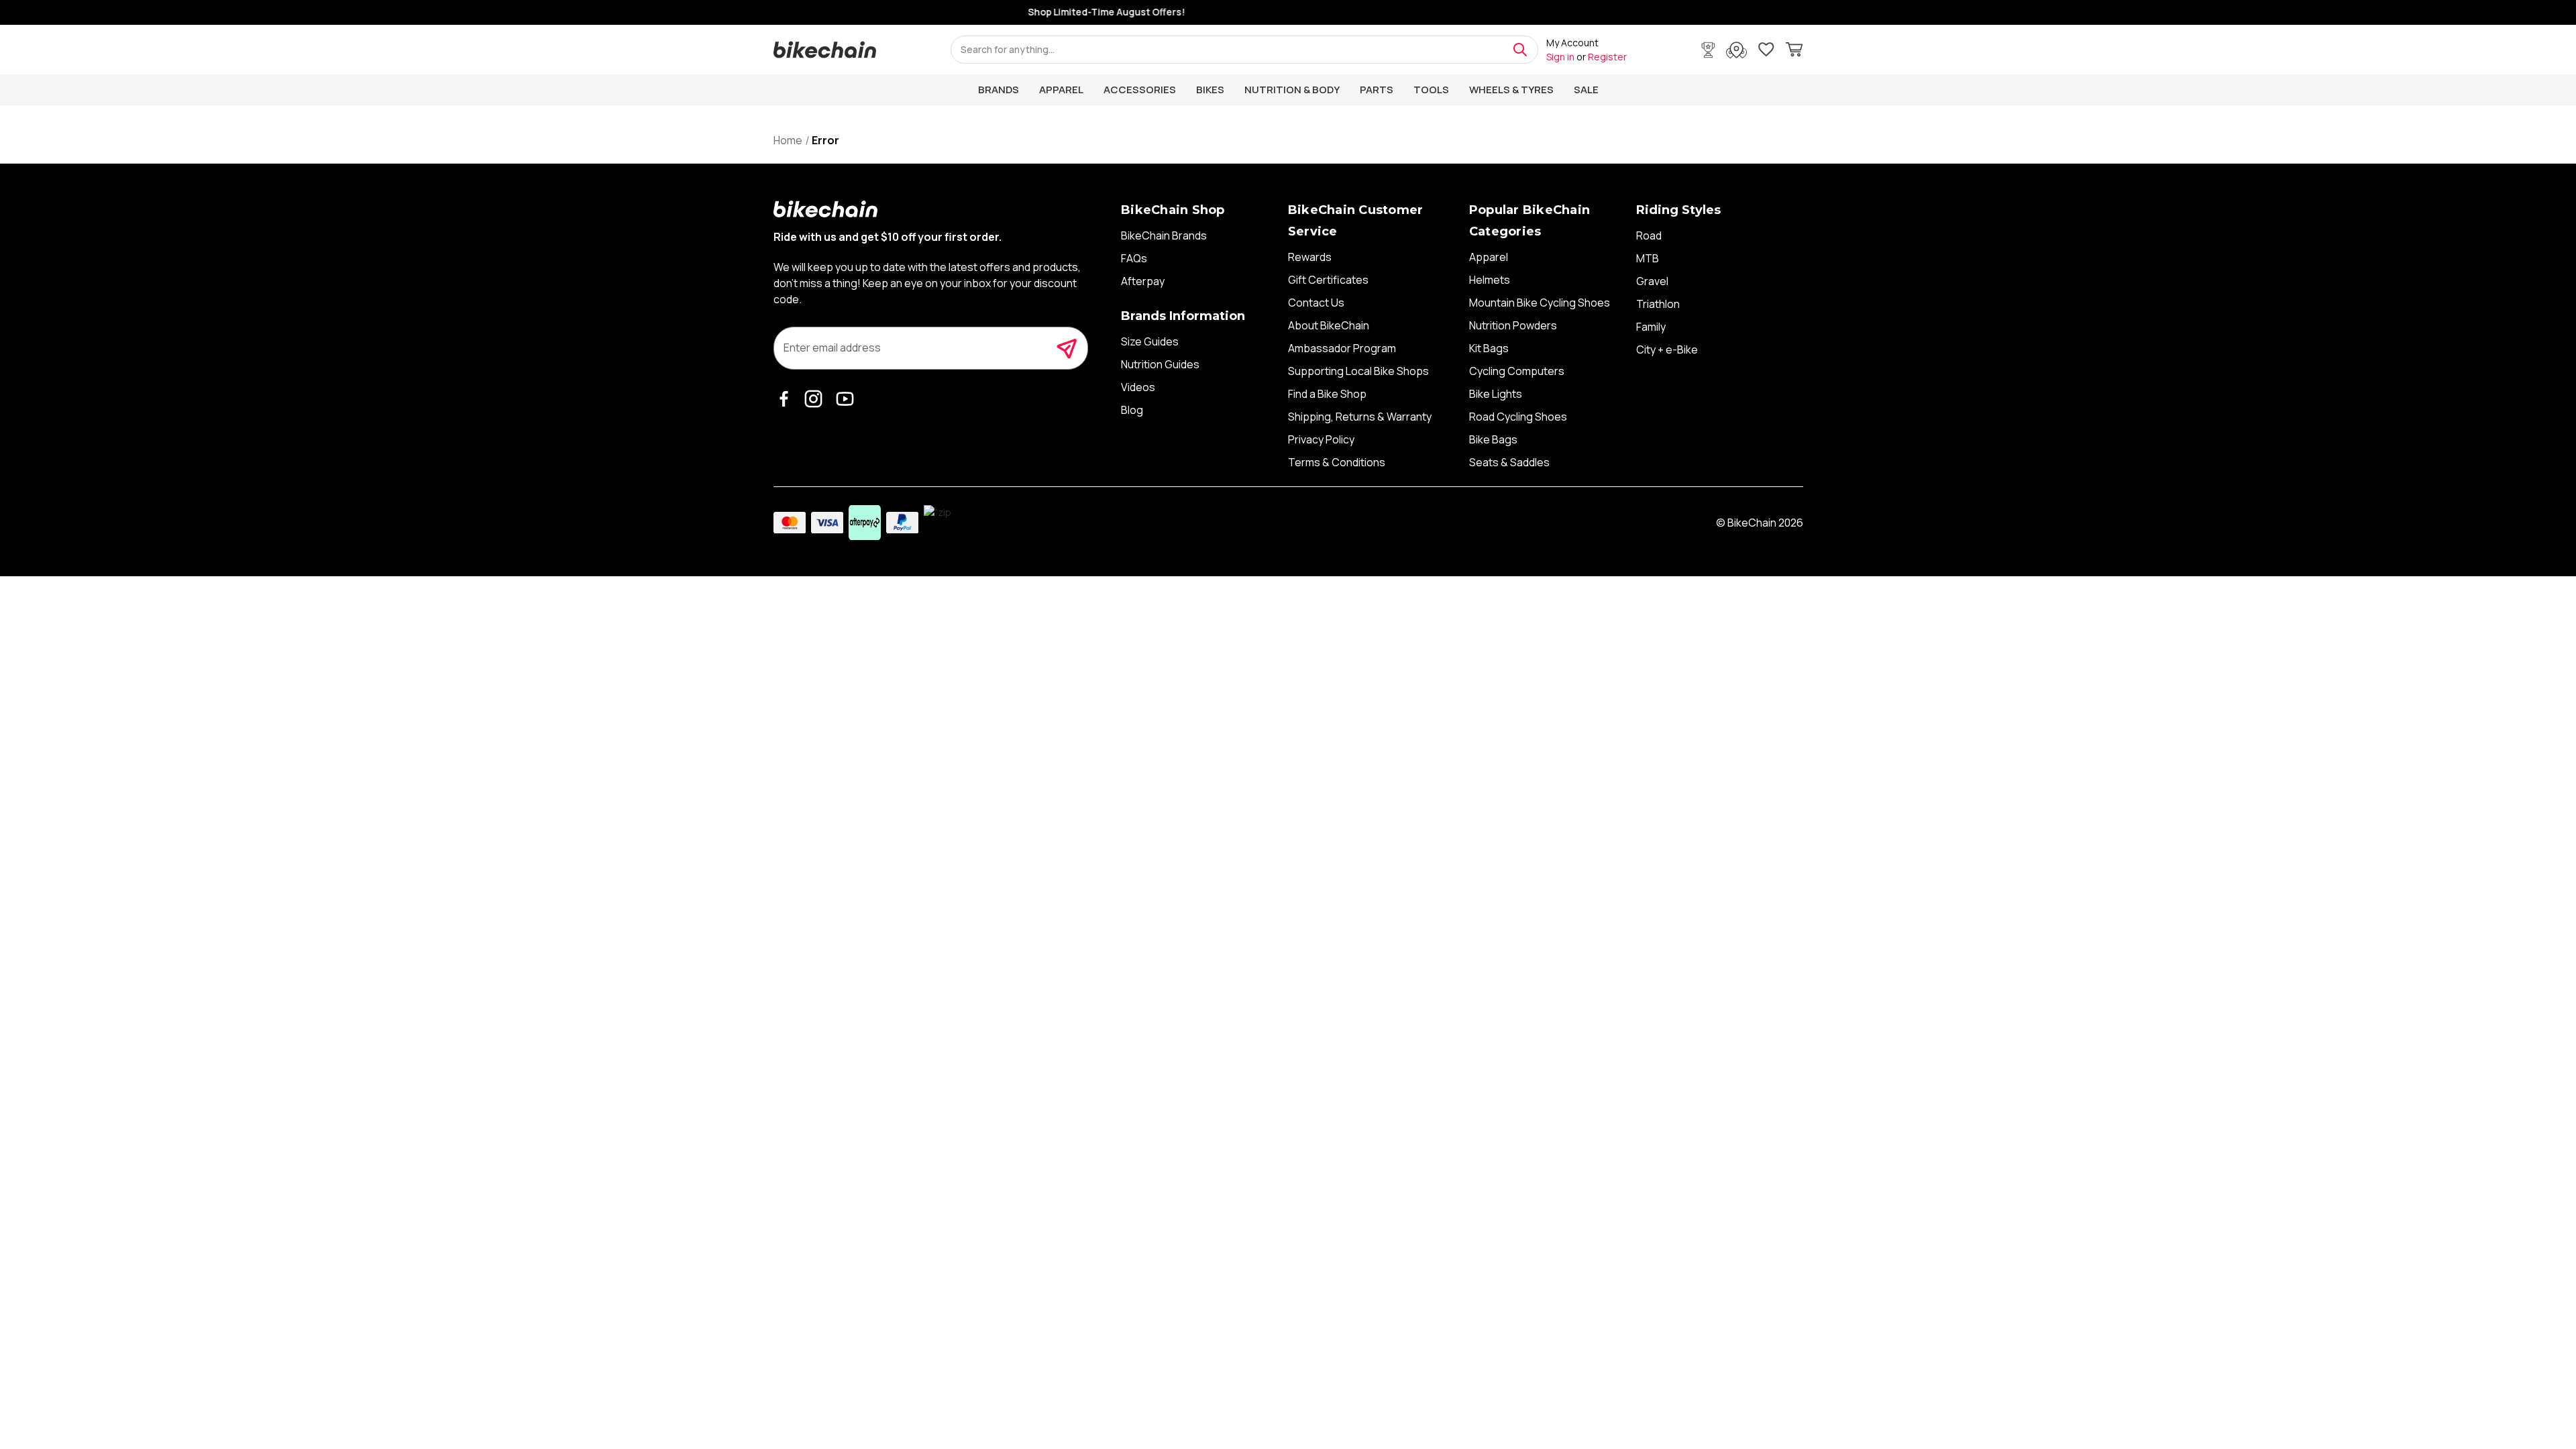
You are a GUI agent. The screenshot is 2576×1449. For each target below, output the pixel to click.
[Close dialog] (1538, 579)
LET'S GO (1419, 853)
